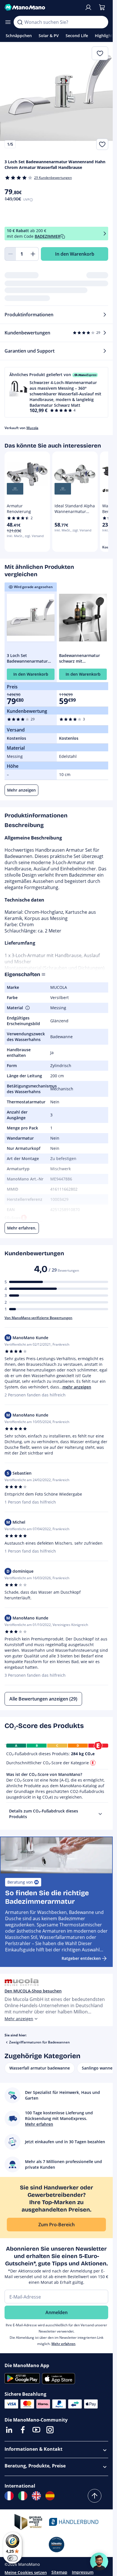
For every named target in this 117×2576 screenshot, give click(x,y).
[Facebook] (23, 2430)
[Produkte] (8, 22)
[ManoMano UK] (36, 2496)
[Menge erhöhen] (33, 254)
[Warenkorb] (102, 7)
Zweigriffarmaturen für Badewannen (39, 2042)
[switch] (12, 2558)
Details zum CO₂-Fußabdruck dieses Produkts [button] (44, 1814)
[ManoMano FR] (9, 2496)
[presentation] (100, 1814)
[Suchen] (20, 22)
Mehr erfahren (63, 2344)
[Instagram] (50, 2430)
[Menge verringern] (10, 254)
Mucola (32, 428)
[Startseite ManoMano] (42, 7)
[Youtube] (36, 2430)
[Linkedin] (9, 2430)
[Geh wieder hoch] (95, 2496)
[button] (56, 392)
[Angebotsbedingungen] (105, 233)
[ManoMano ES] (50, 2496)
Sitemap (59, 2572)
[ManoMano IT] (23, 2496)
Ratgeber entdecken (81, 1958)
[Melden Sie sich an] (88, 7)
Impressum (83, 2572)
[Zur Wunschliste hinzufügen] (102, 144)
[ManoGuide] (99, 2562)
